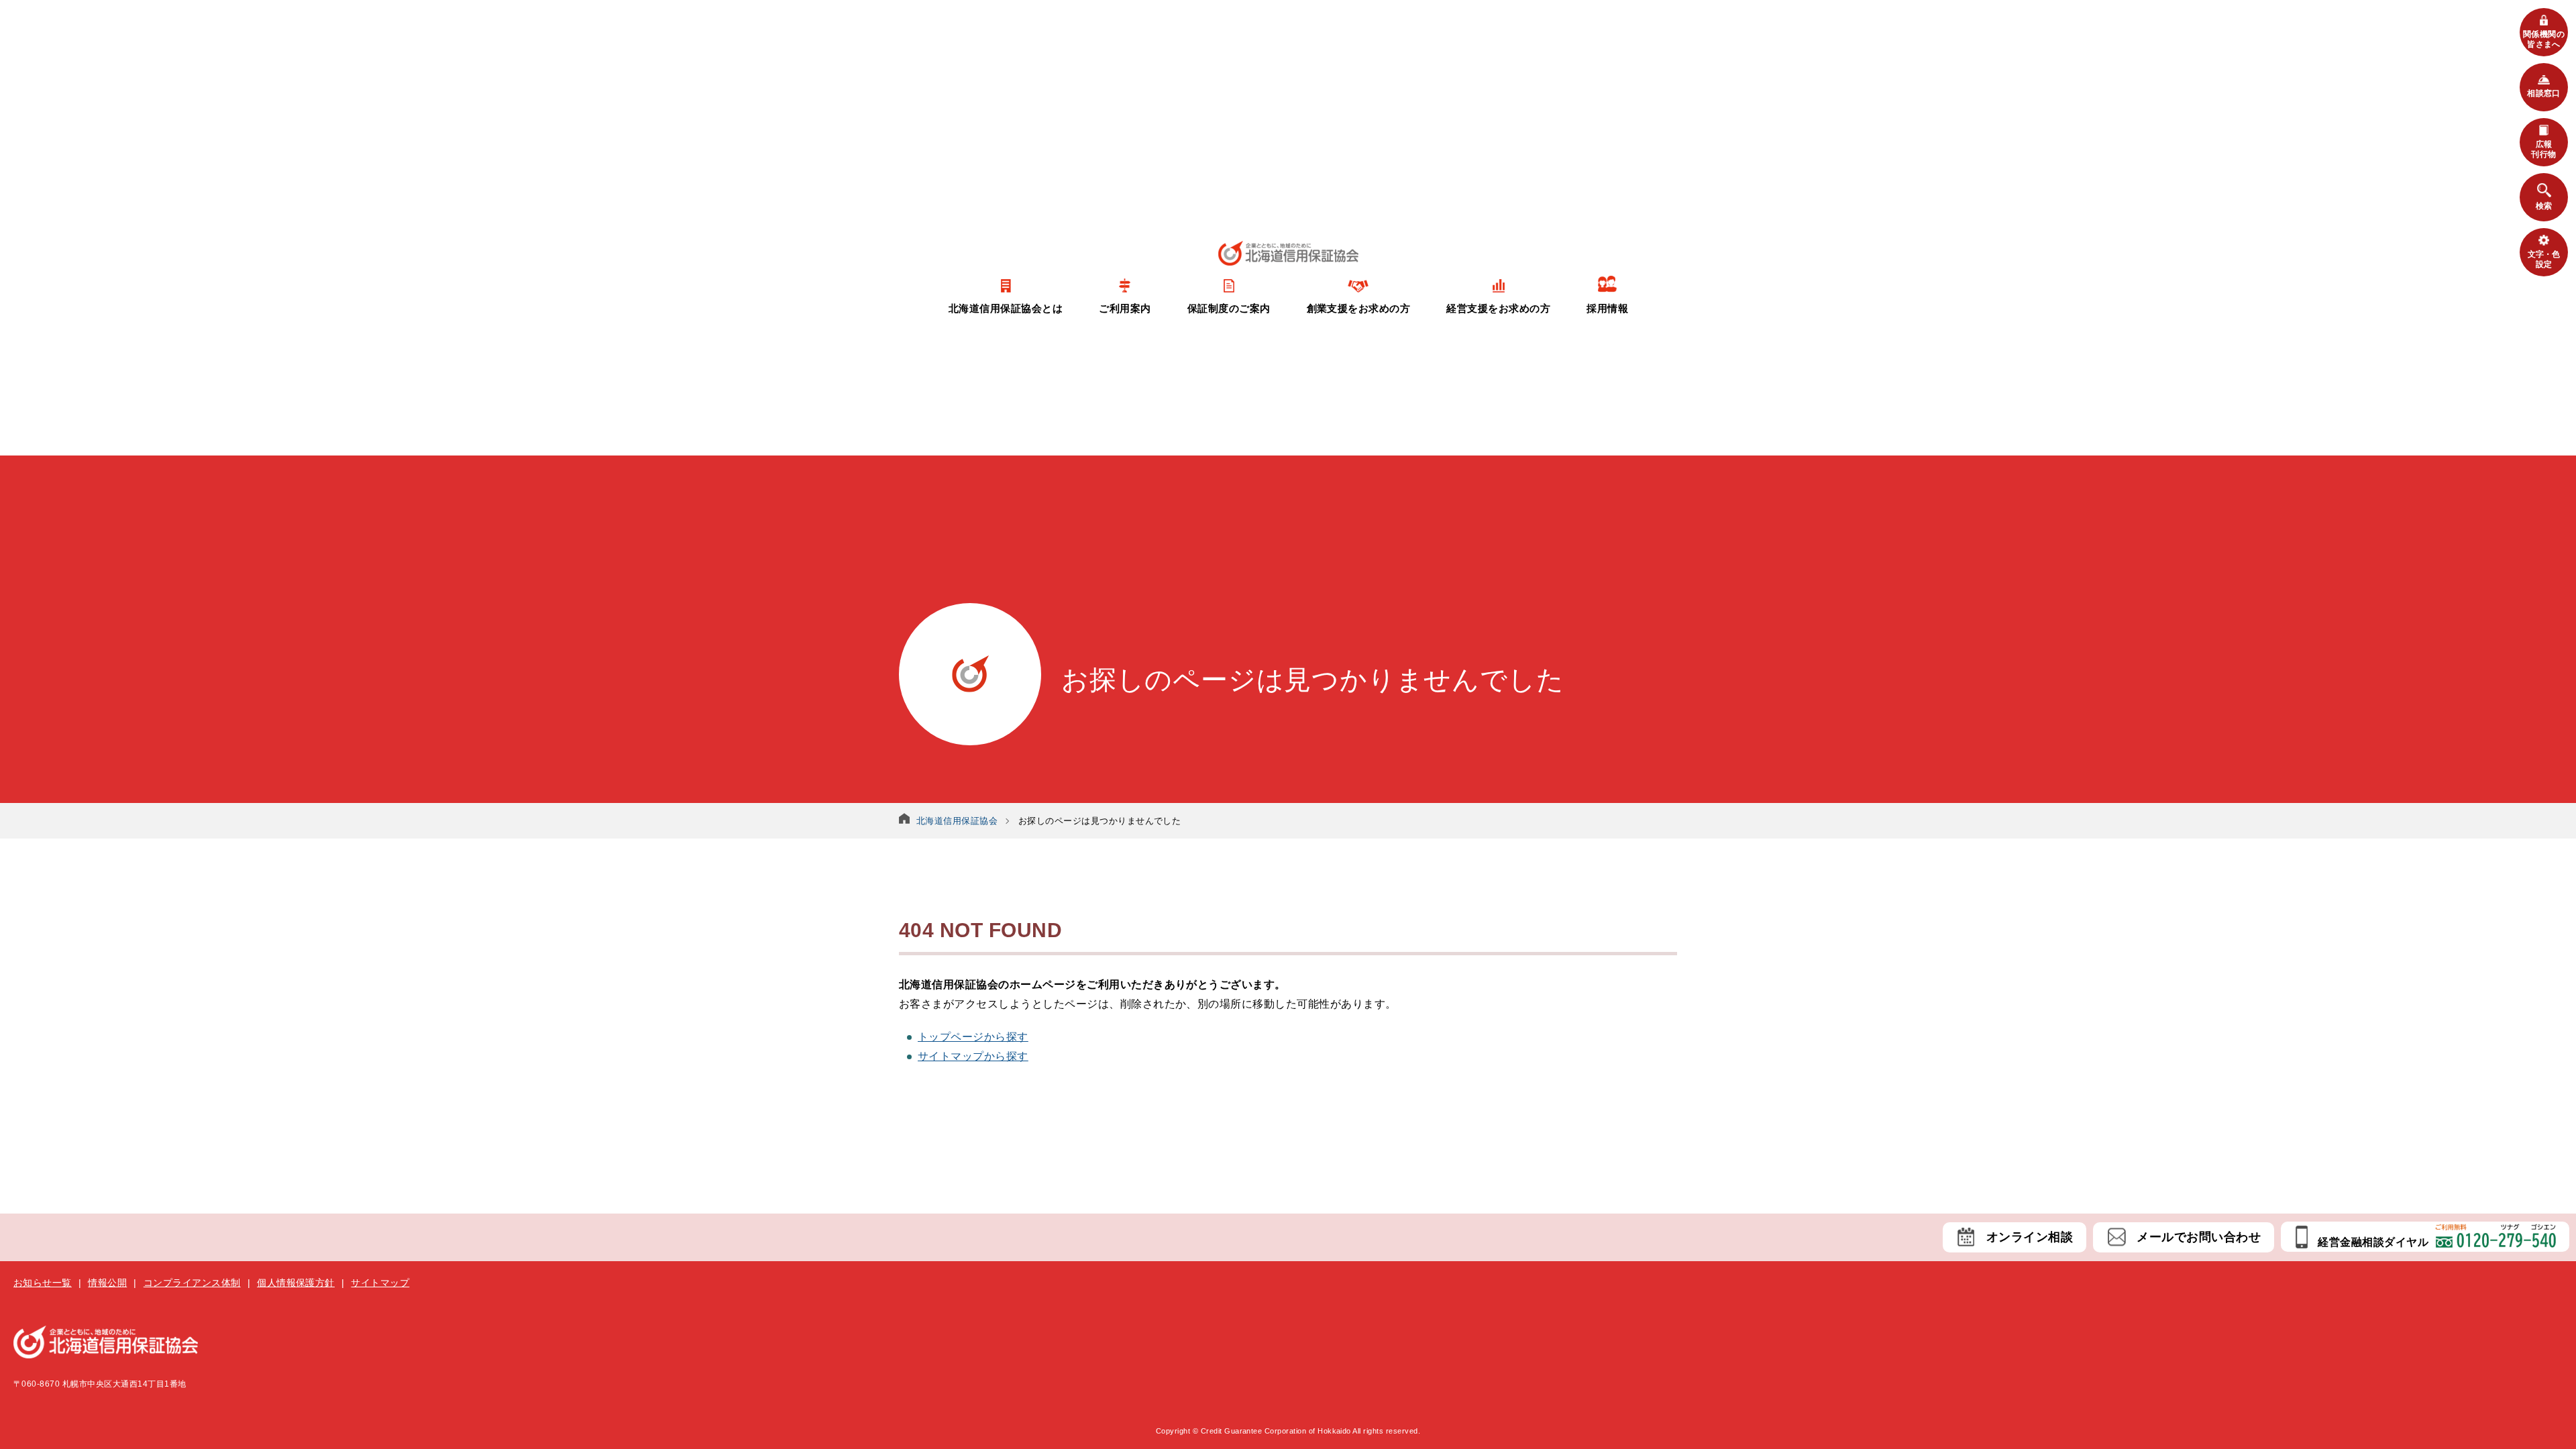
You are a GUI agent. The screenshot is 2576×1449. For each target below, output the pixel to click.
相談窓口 (2544, 93)
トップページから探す (973, 1037)
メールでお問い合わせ (2199, 1237)
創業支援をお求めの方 (1359, 308)
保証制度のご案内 (1229, 308)
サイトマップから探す (973, 1056)
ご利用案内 (1125, 308)
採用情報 (1607, 308)
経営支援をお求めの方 (1498, 308)
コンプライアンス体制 (192, 1283)
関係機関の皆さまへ (2544, 39)
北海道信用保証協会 (957, 821)
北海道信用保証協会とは (1006, 308)
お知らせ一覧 (43, 1283)
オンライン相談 (2030, 1237)
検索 (2544, 206)
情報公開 (107, 1283)
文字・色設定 (2544, 259)
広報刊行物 (2543, 149)
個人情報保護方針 (296, 1283)
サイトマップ (380, 1283)
